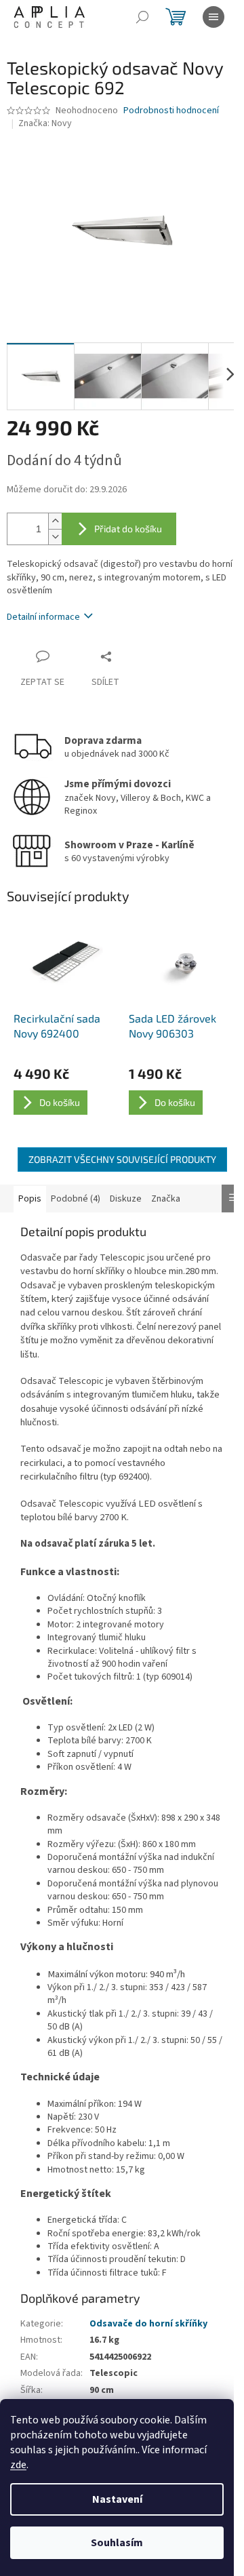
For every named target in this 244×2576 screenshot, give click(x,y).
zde (18, 2465)
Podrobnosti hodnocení (171, 111)
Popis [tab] (30, 1199)
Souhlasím (117, 2543)
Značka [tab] (166, 1199)
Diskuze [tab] (126, 1199)
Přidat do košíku (128, 529)
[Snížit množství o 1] (55, 537)
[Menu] (213, 17)
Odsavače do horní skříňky (148, 2324)
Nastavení (117, 2499)
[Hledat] (142, 17)
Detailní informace (43, 617)
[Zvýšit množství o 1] (55, 521)
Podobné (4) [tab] (76, 1199)
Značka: (45, 123)
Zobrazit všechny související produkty (122, 1159)
